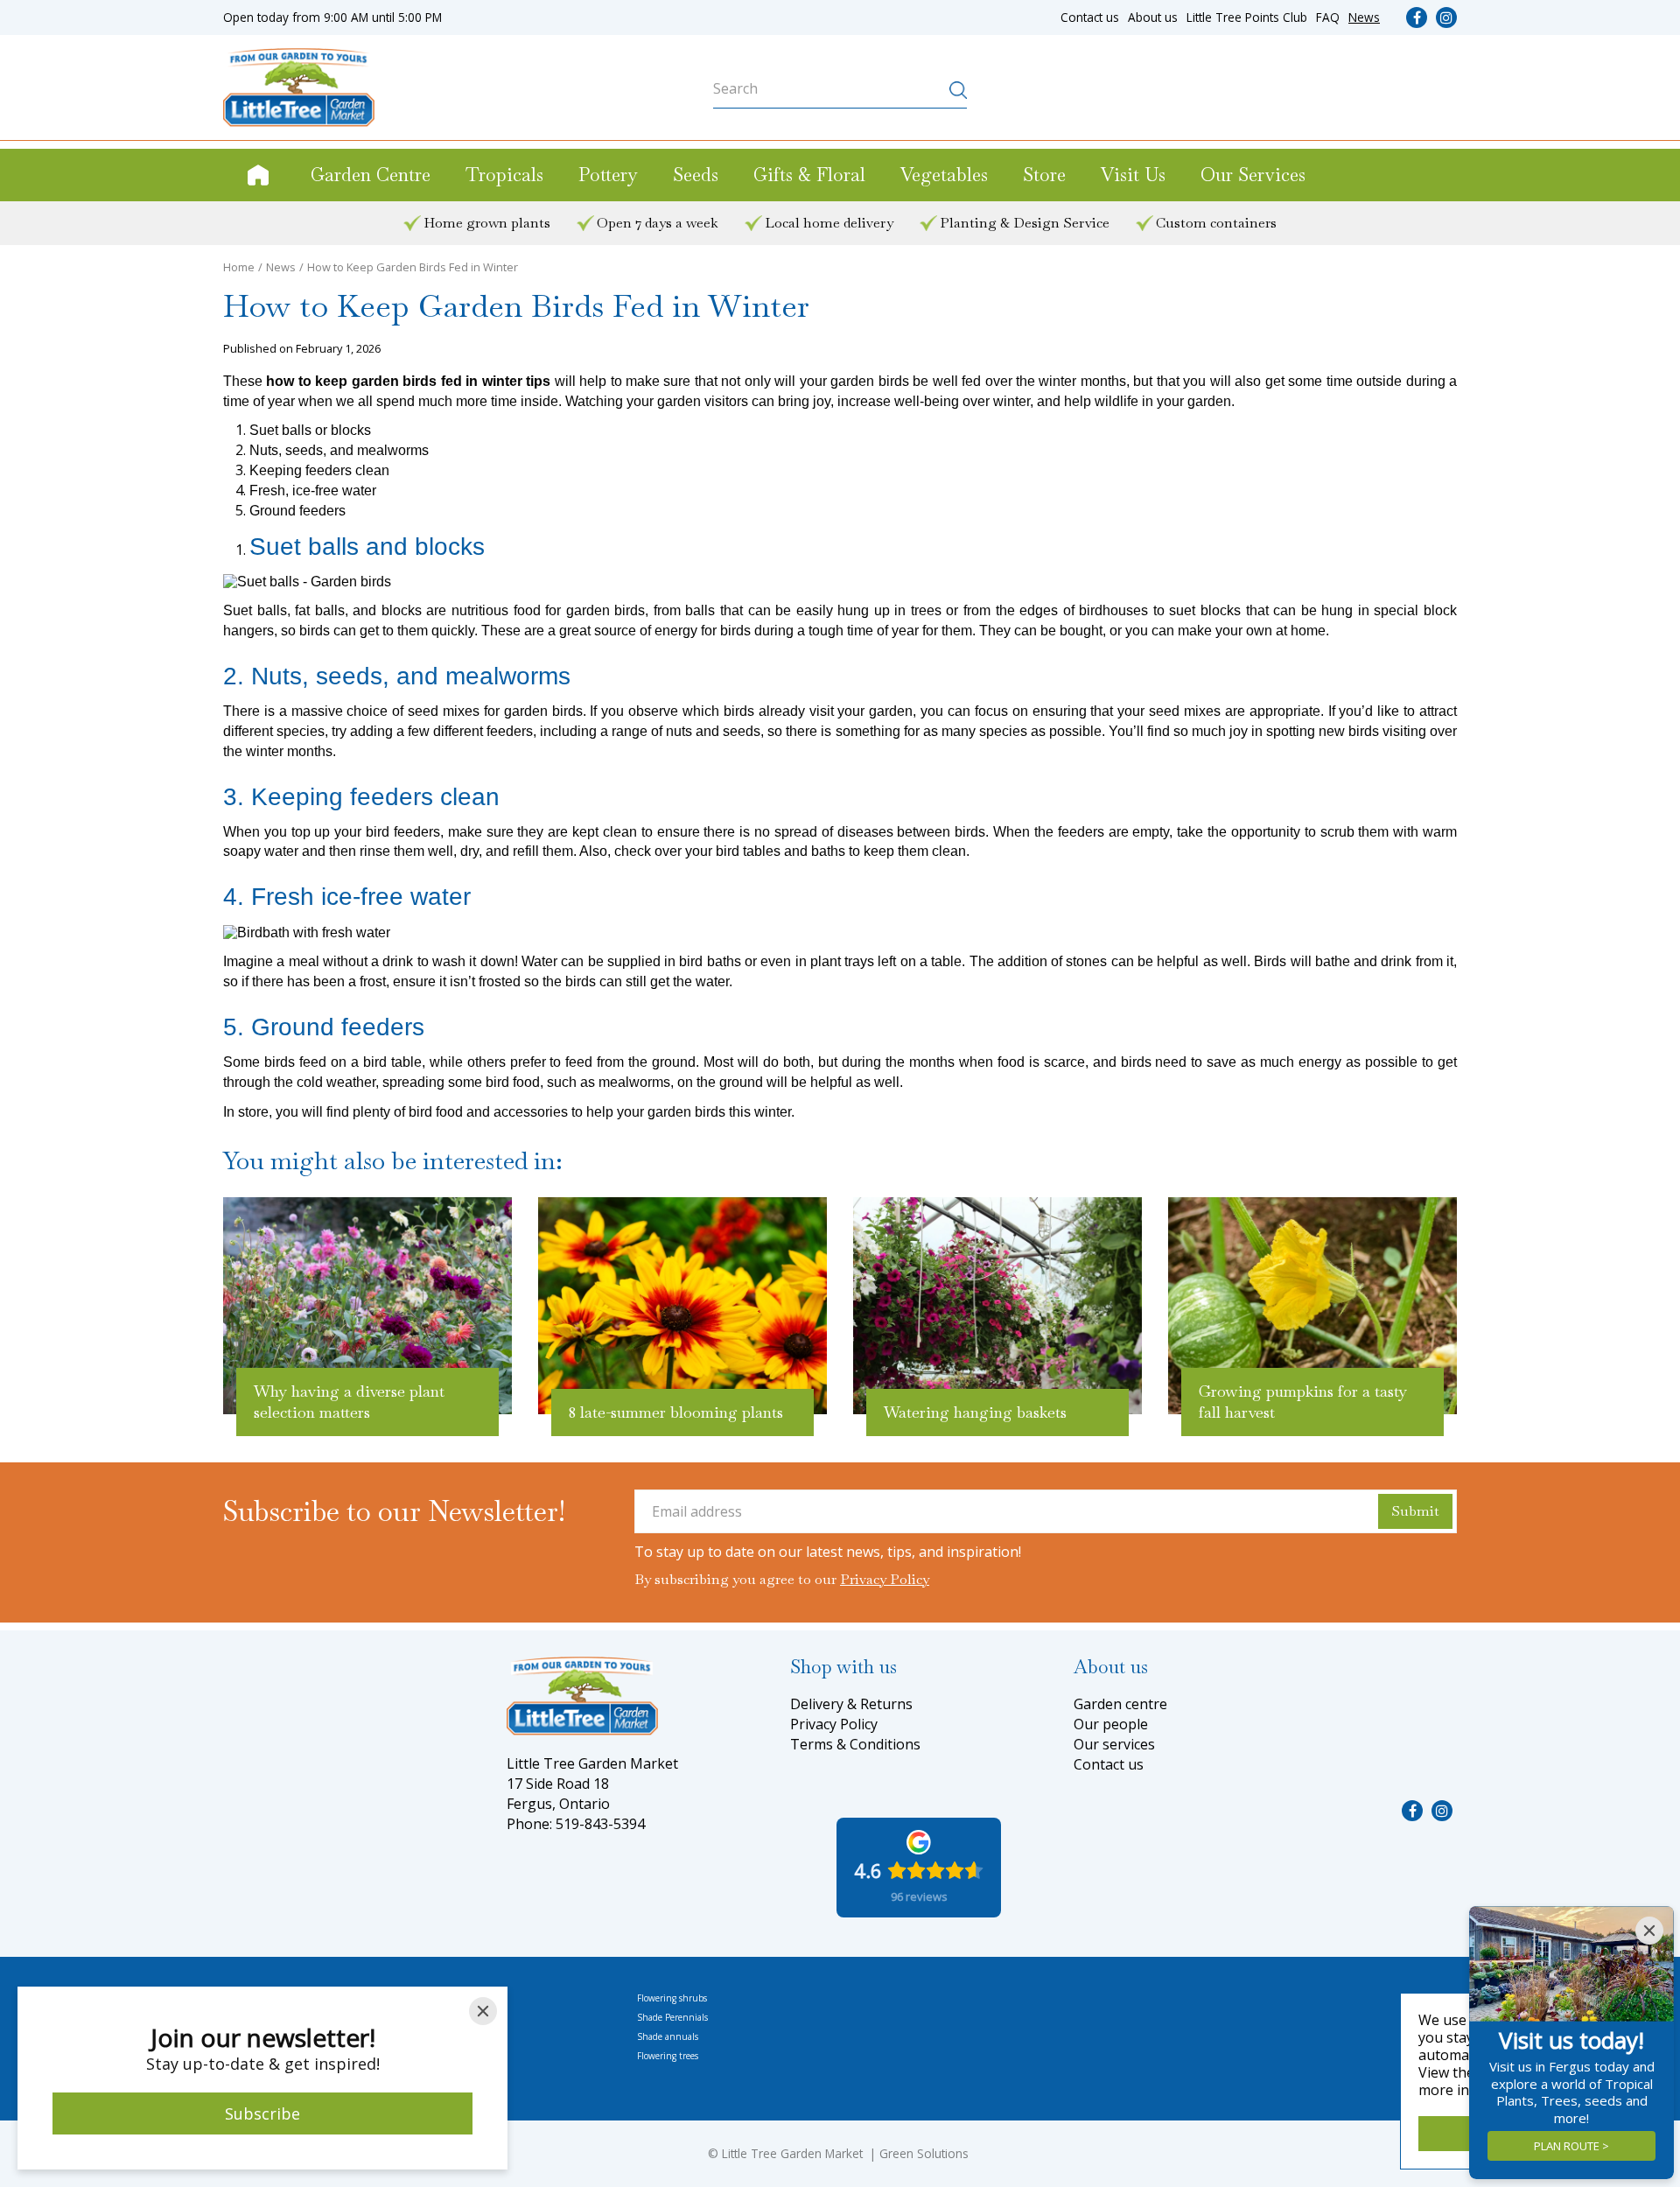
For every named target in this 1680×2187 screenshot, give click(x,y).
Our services (1114, 1744)
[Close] (483, 2011)
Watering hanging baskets (975, 1412)
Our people (1111, 1724)
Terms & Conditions (855, 1744)
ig (1446, 18)
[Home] (258, 175)
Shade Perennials (672, 2017)
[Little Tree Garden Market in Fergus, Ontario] (299, 88)
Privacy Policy (885, 1579)
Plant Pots (451, 2036)
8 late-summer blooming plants (676, 1412)
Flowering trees (668, 2056)
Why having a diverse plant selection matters (349, 1402)
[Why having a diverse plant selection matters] (367, 1306)
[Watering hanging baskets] (997, 1306)
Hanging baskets (464, 1998)
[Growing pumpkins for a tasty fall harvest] (1312, 1306)
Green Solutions (924, 2153)
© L (718, 2153)
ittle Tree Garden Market (795, 2153)
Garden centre (1120, 1704)
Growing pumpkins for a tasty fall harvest (1303, 1402)
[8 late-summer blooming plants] (682, 1306)
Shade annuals (668, 2036)
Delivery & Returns (851, 1704)
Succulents (453, 2056)
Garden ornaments (469, 2017)
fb (1417, 18)
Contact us (1109, 1764)
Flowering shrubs (672, 1998)
